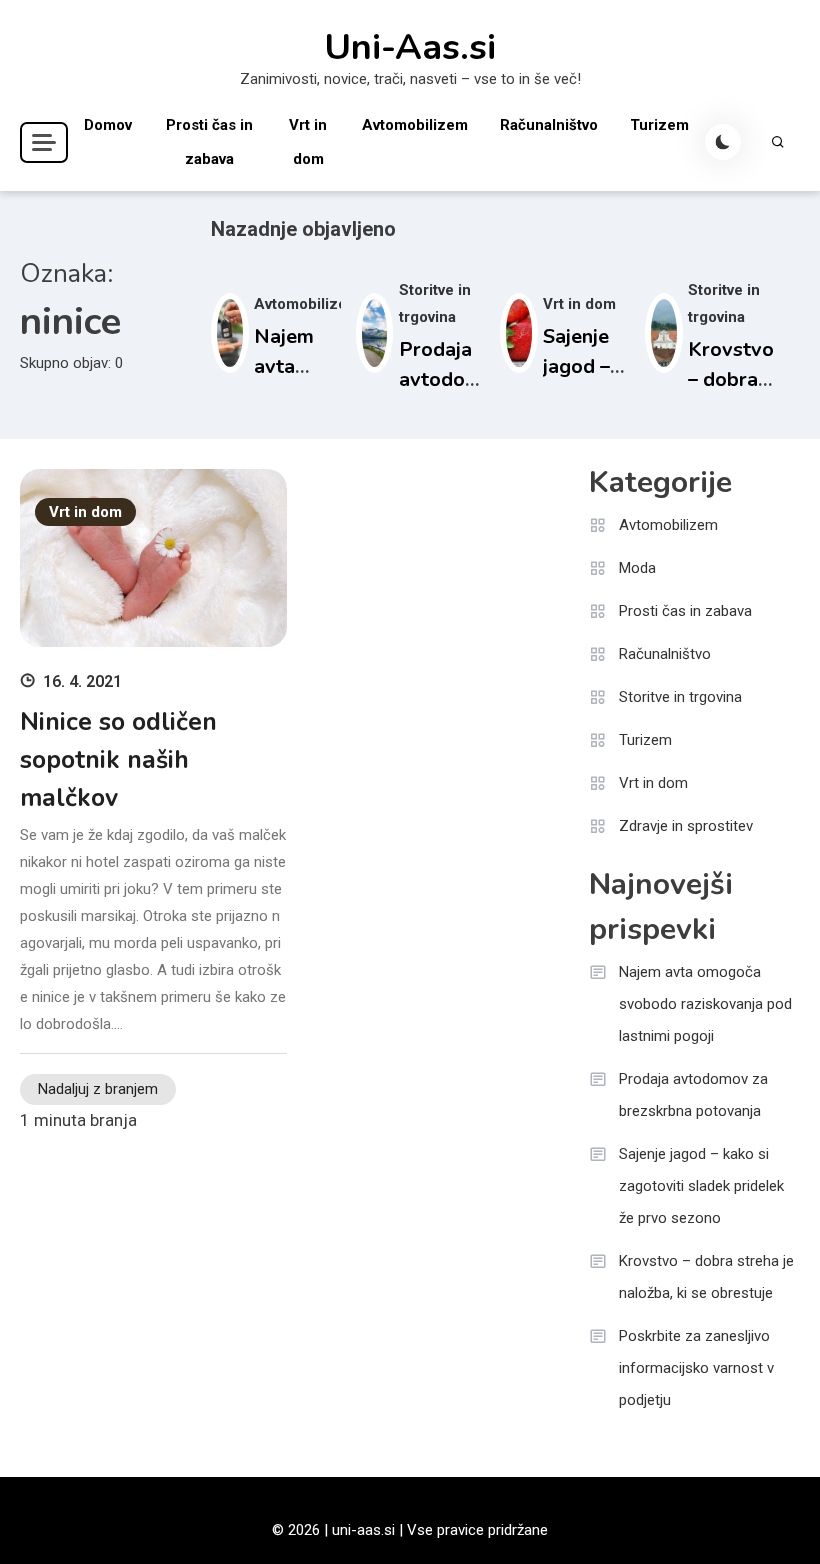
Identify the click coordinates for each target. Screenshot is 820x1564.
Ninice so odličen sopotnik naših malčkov (118, 760)
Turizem (659, 125)
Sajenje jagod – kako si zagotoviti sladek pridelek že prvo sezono (701, 1186)
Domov (108, 125)
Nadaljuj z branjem (98, 1089)
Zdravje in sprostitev (686, 826)
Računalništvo (549, 125)
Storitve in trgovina (680, 697)
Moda (637, 568)
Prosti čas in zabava (209, 142)
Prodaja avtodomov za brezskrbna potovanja (693, 1095)
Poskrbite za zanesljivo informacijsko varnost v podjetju (696, 1368)
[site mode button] (723, 142)
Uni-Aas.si (410, 48)
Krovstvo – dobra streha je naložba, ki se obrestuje (706, 1277)
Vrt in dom (308, 142)
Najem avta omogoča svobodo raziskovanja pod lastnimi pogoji (705, 1004)
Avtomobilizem (415, 125)
